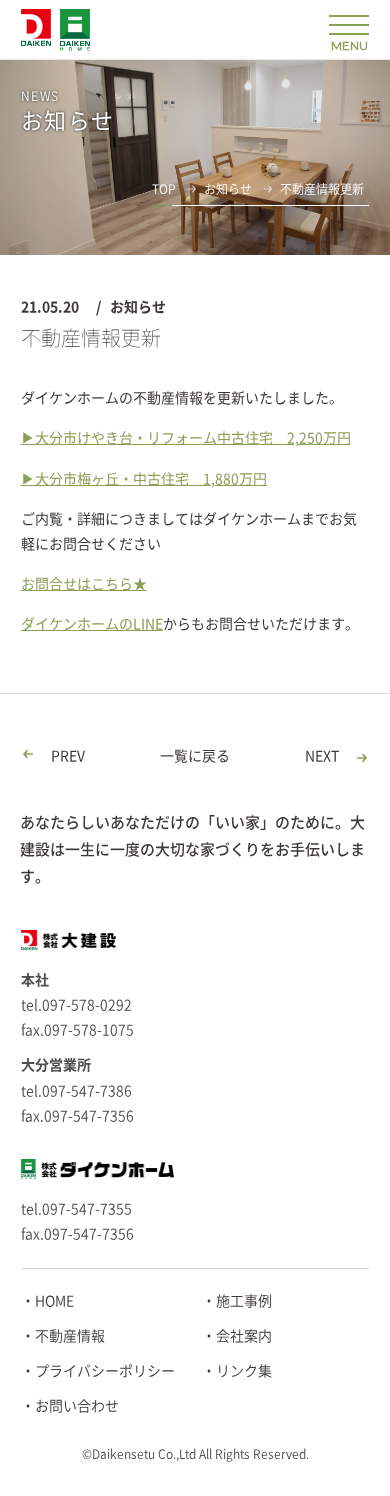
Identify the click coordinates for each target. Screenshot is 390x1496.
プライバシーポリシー (105, 1371)
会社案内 (244, 1336)
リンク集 (244, 1371)
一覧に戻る (195, 756)
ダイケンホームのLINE (92, 624)
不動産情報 (70, 1336)
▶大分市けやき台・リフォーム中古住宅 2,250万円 (186, 438)
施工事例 (244, 1301)
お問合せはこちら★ (84, 584)
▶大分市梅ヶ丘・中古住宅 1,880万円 (144, 479)
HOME (54, 1301)
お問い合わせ (77, 1406)
